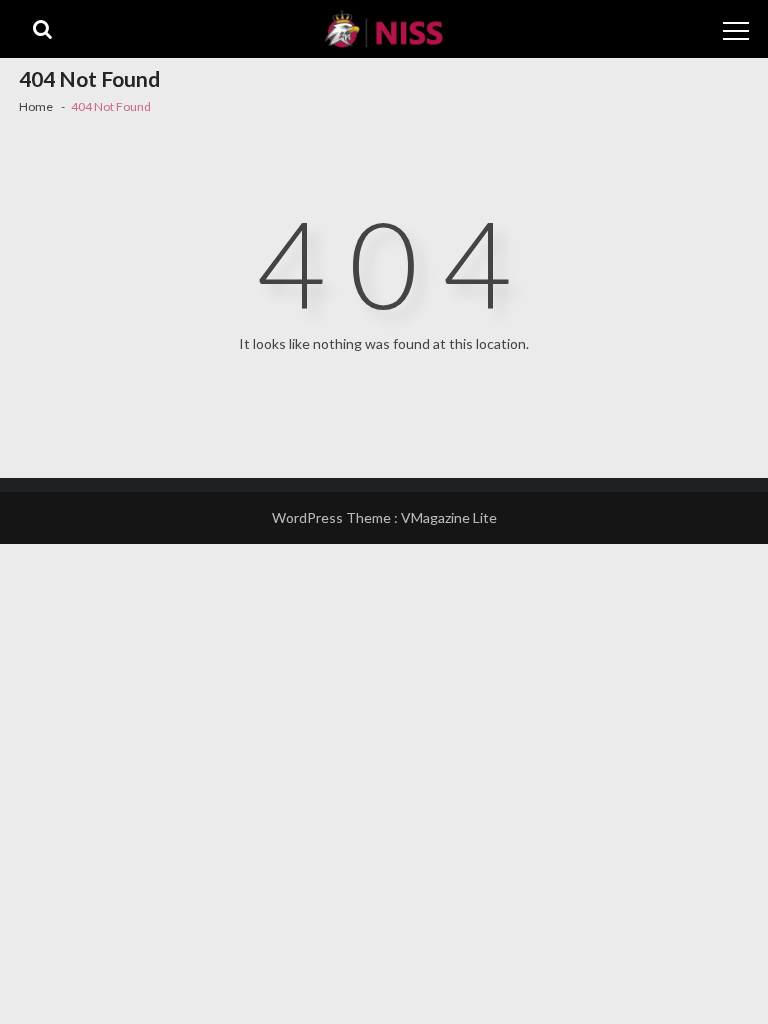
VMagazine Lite (449, 517)
